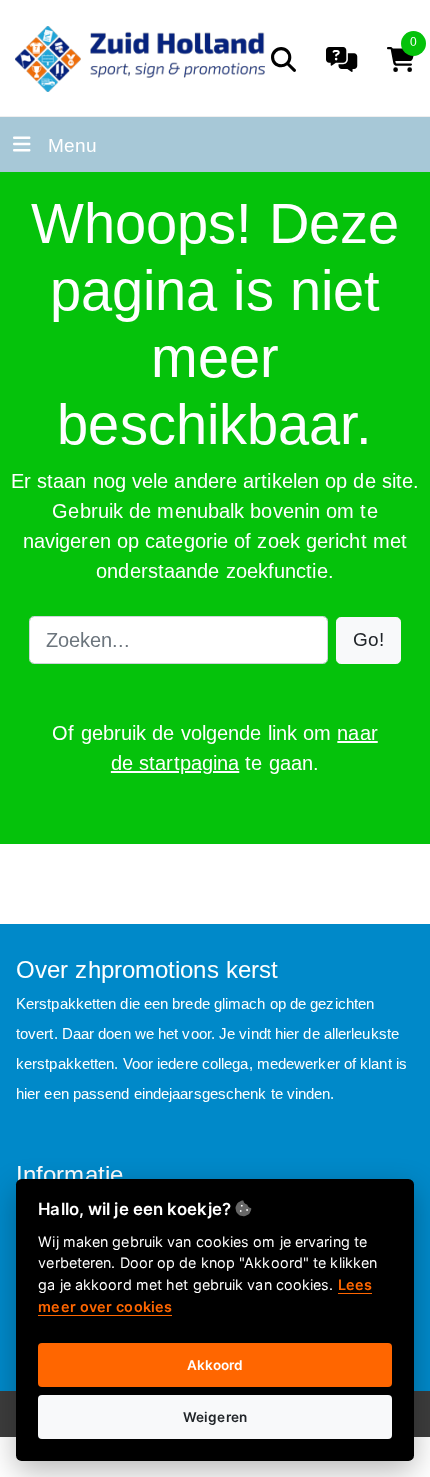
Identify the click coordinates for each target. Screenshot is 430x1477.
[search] (283, 59)
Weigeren (215, 1417)
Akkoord (215, 1365)
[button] (368, 640)
